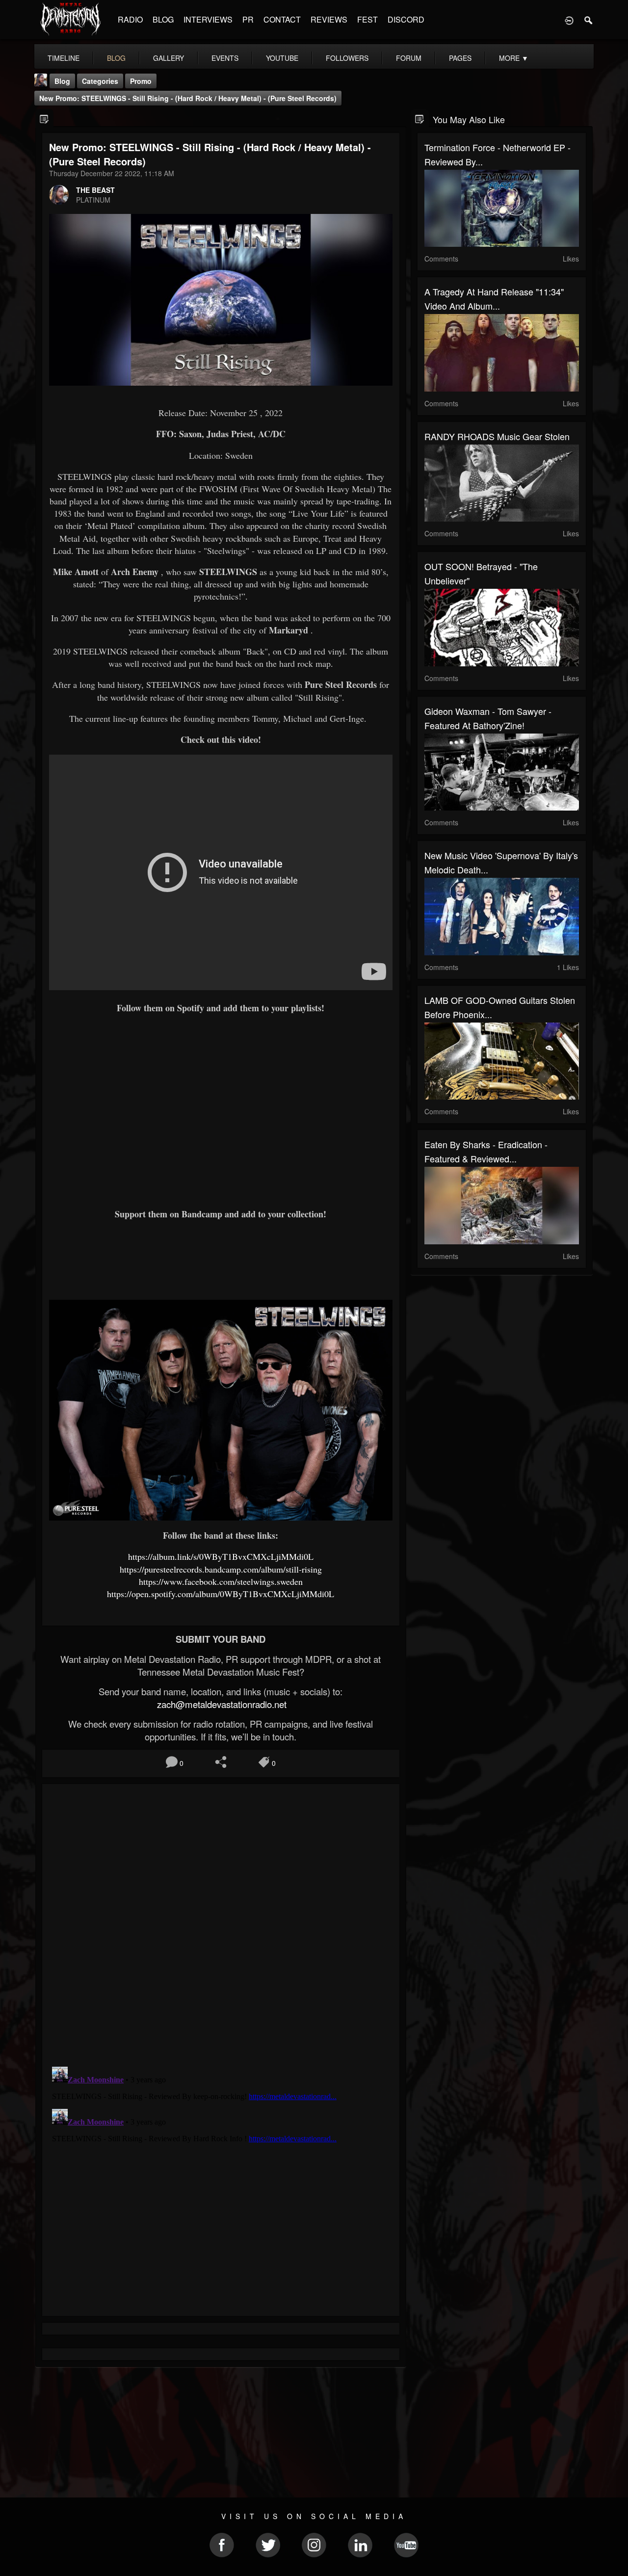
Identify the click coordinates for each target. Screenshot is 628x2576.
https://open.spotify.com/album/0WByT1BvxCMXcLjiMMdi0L (221, 1594)
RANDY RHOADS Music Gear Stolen (497, 436)
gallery (169, 58)
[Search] (589, 20)
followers (347, 58)
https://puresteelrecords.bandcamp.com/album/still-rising (221, 1569)
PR (248, 19)
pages (460, 58)
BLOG (163, 19)
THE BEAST (95, 190)
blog (116, 58)
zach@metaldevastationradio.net (221, 1704)
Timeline (64, 58)
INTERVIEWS (208, 19)
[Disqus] (221, 1922)
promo (141, 81)
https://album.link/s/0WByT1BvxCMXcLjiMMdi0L (221, 1556)
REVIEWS (329, 19)
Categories (100, 81)
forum (409, 58)
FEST (367, 19)
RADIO (130, 19)
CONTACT (282, 19)
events (225, 58)
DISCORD (406, 19)
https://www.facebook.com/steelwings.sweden (221, 1581)
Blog (62, 81)
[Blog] (44, 118)
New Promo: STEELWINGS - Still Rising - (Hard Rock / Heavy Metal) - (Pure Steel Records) (188, 98)
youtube (282, 58)
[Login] (569, 20)
